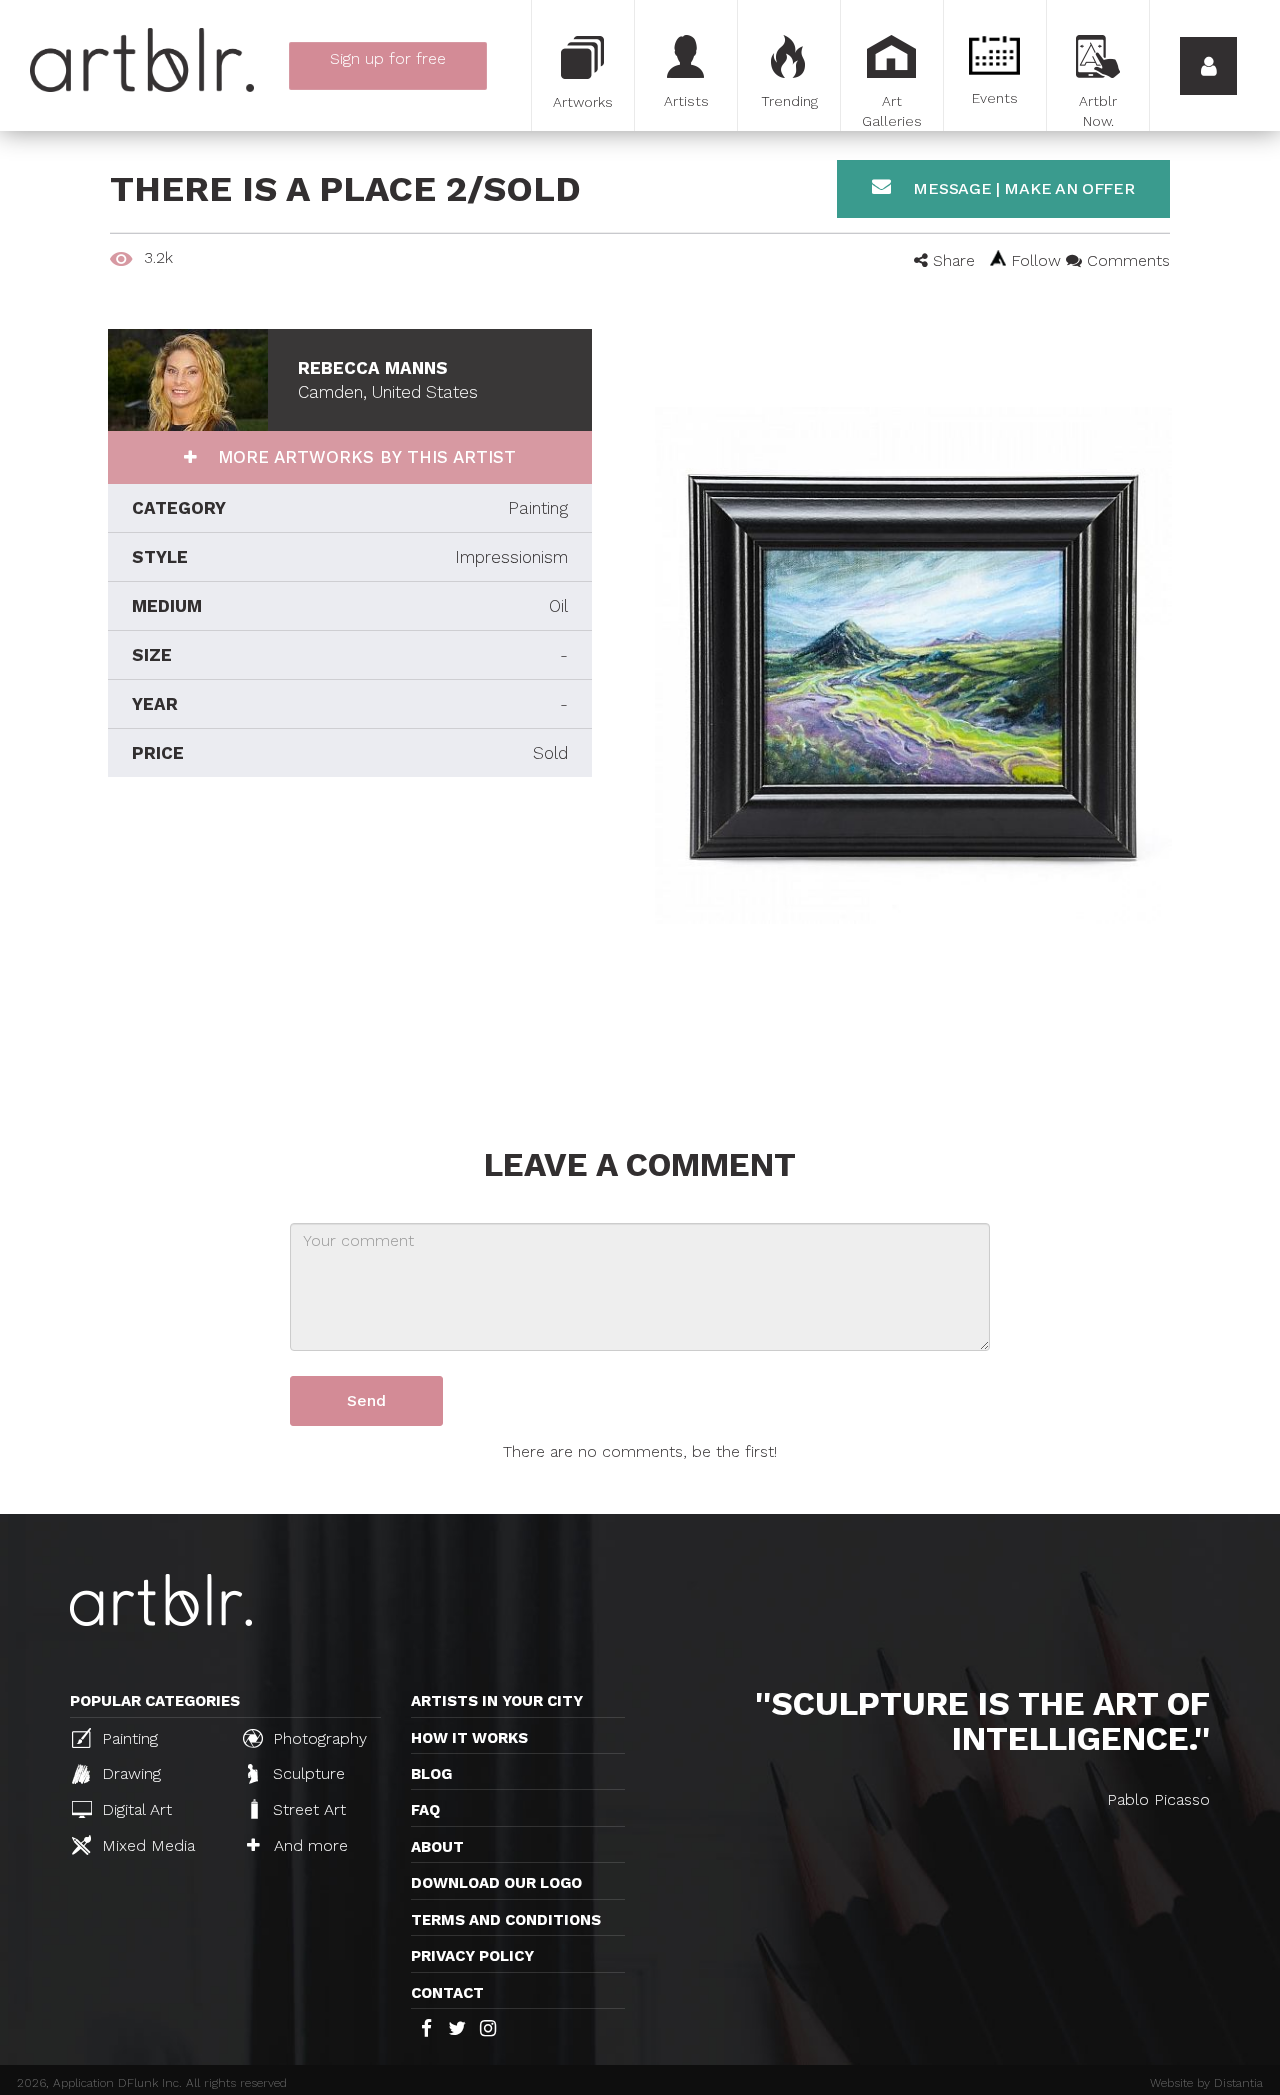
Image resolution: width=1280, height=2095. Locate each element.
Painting (127, 1738)
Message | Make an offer (1022, 188)
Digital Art (134, 1809)
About (437, 1847)
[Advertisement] (350, 957)
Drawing (129, 1773)
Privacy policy (472, 1956)
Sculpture (306, 1773)
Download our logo (496, 1883)
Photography (317, 1738)
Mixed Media (146, 1845)
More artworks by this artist (364, 457)
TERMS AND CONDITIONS (506, 1920)
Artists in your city (497, 1701)
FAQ (425, 1810)
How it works (469, 1738)
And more (308, 1845)
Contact (447, 1993)
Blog (431, 1774)
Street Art (307, 1809)
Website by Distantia (1206, 2083)
